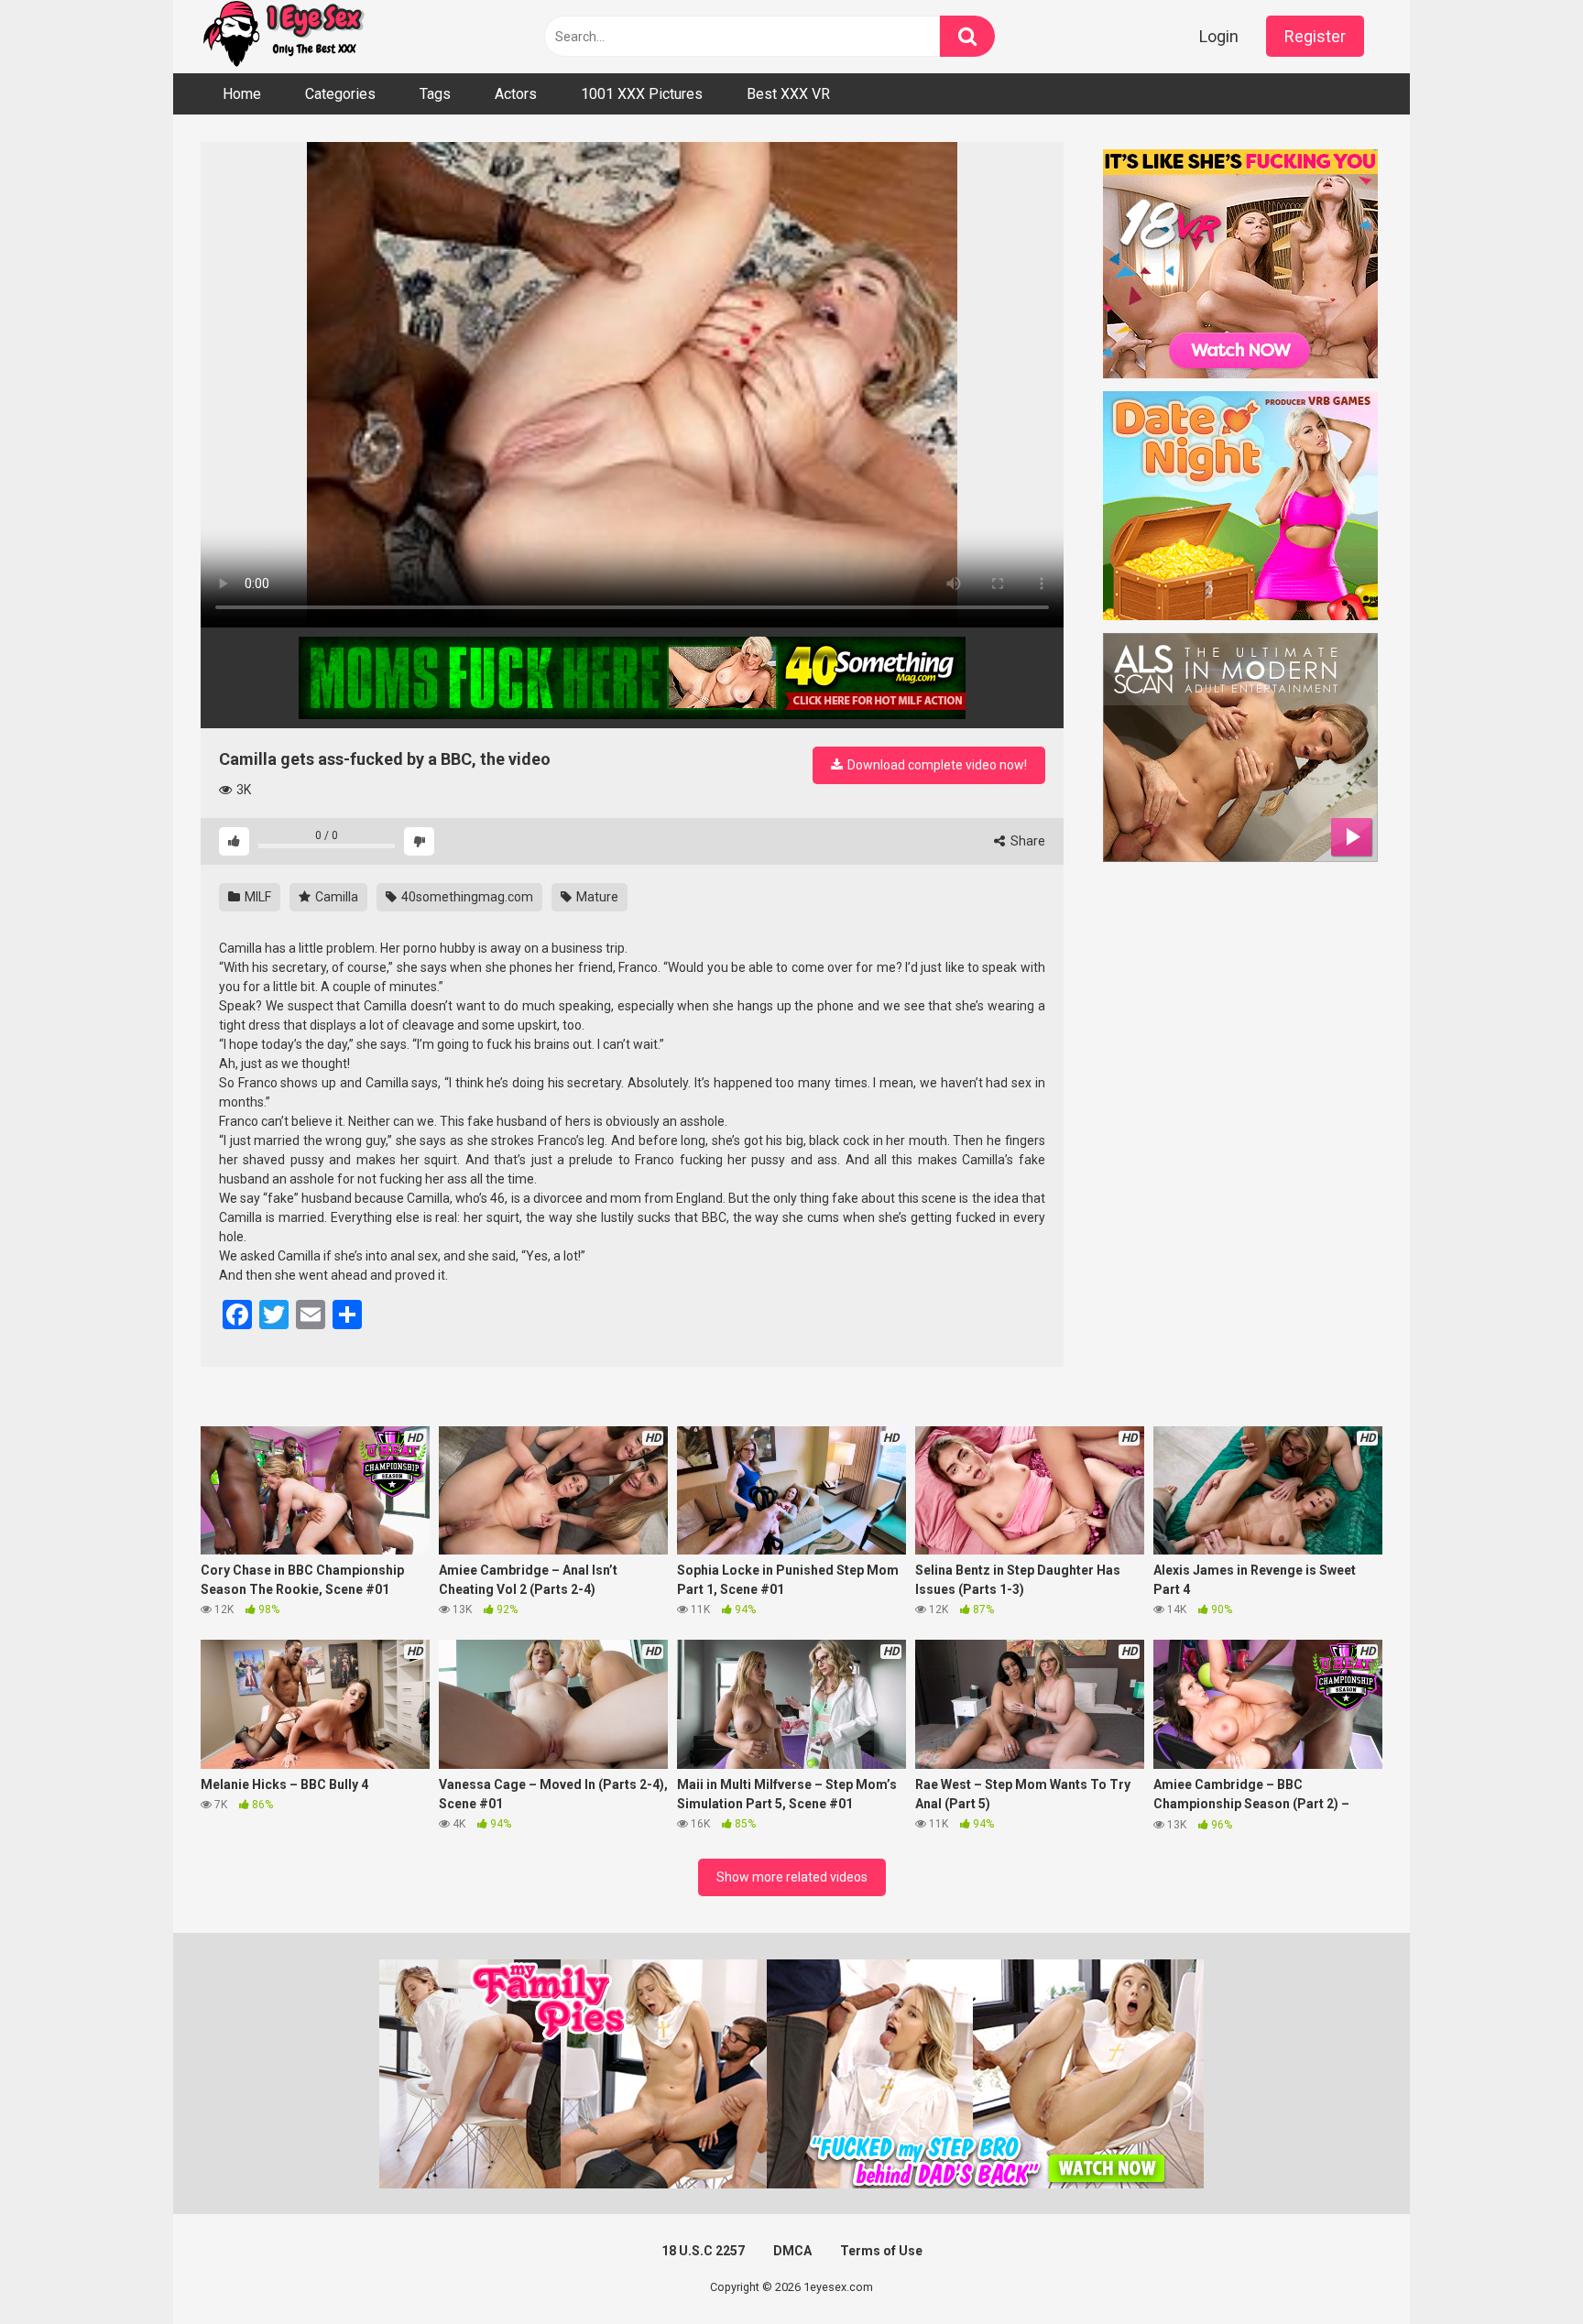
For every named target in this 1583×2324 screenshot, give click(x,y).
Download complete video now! (936, 765)
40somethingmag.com (466, 897)
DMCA (792, 2251)
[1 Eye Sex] (283, 37)
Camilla (335, 897)
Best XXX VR (788, 94)
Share (1026, 841)
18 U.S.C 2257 (703, 2251)
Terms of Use (881, 2251)
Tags (435, 94)
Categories (340, 94)
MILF (257, 897)
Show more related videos (792, 1877)
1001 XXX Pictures (642, 94)
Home (242, 94)
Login (1219, 36)
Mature (596, 897)
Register (1315, 36)
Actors (516, 94)
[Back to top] (1522, 2269)
